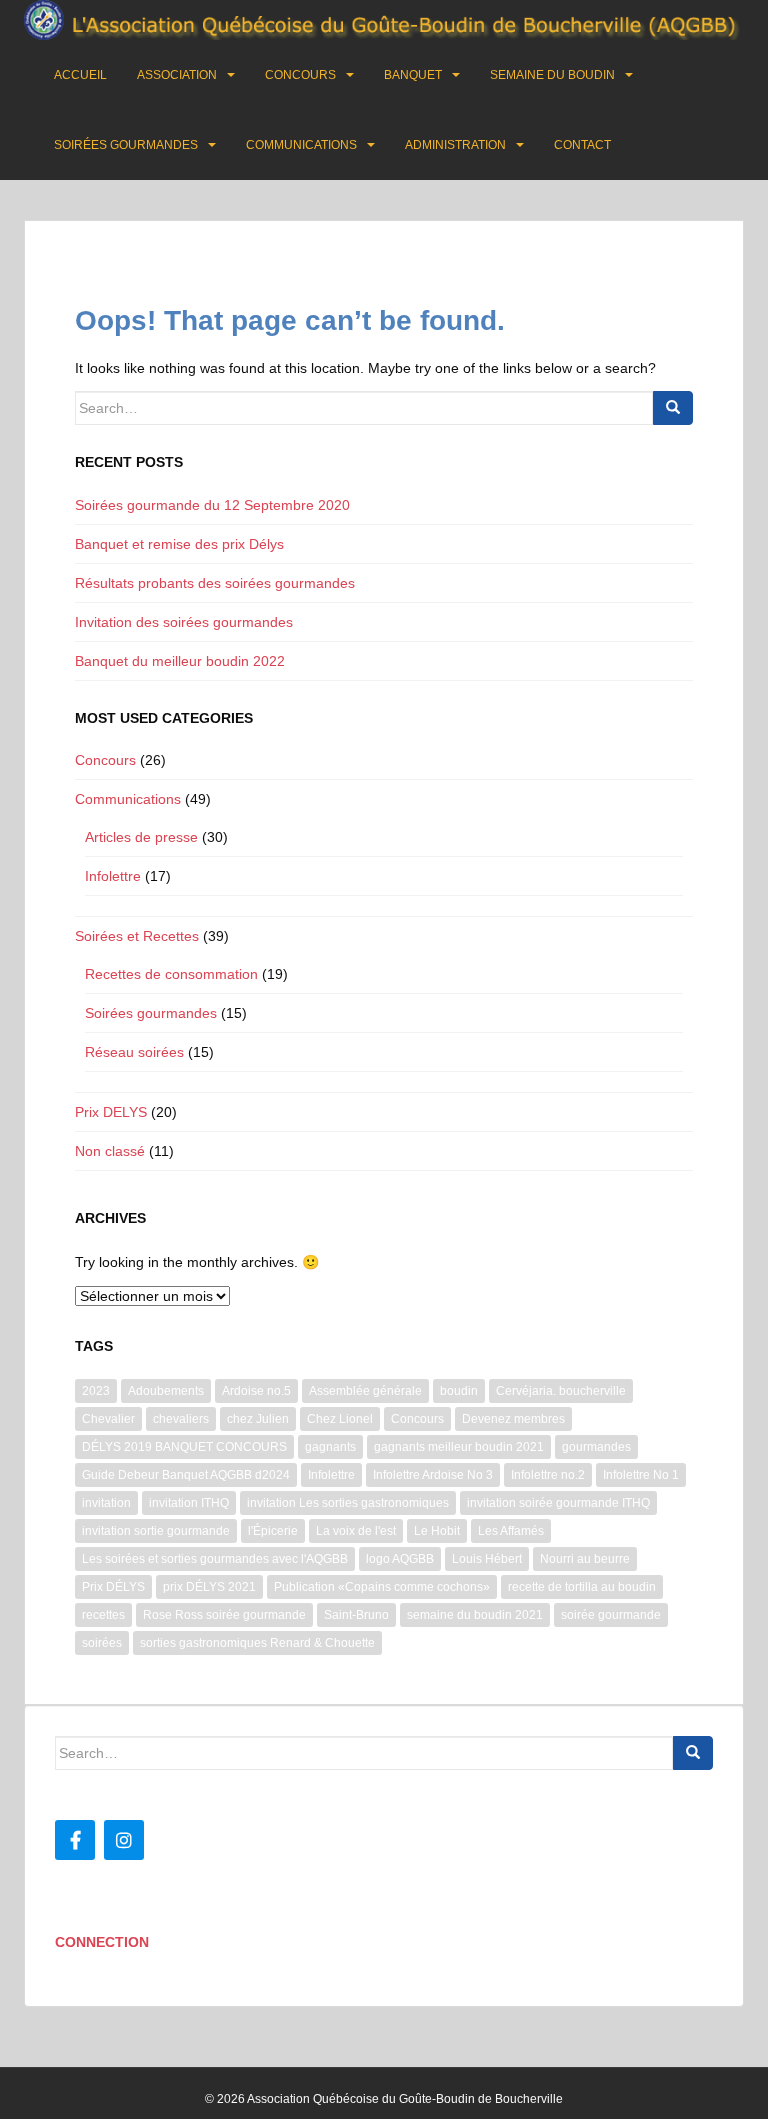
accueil (80, 75)
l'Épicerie (273, 1531)
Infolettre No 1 (641, 1475)
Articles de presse (141, 837)
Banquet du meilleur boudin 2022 (180, 661)
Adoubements (166, 1391)
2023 (96, 1391)
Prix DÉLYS (113, 1587)
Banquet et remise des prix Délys (179, 544)
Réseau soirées (134, 1052)
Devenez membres (513, 1419)
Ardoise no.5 (256, 1391)
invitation (106, 1503)
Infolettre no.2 (548, 1475)
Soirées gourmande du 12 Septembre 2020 (212, 505)
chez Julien (258, 1419)
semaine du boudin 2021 (475, 1615)
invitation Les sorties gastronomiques (348, 1503)
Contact (582, 145)
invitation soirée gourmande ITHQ (558, 1503)
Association (177, 75)
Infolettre (113, 876)
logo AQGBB (400, 1559)
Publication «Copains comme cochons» (382, 1587)
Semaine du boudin (552, 75)
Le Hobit (437, 1531)
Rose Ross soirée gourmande (224, 1615)
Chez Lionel (340, 1419)
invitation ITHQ (189, 1503)
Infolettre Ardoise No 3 (433, 1475)
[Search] (673, 408)
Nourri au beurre (585, 1559)
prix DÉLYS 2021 (209, 1587)
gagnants (330, 1447)
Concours (300, 75)
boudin (459, 1391)
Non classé (110, 1151)
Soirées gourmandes (126, 145)
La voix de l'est (356, 1531)
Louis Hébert (487, 1559)
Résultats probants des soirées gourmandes (215, 583)
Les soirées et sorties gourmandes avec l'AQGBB (215, 1559)
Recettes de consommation (171, 974)
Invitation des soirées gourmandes (184, 622)
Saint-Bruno (356, 1615)
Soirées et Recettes (137, 936)
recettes (103, 1615)
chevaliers (181, 1419)
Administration (455, 145)
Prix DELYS (111, 1112)
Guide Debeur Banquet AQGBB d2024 (186, 1475)
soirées (102, 1643)
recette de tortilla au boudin (582, 1587)
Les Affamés (511, 1531)
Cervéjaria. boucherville (561, 1391)
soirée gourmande (611, 1615)
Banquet (413, 75)
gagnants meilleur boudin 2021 (459, 1447)
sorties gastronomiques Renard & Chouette (257, 1643)
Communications (301, 145)
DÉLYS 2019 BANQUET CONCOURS (184, 1447)
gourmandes (596, 1447)
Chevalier (108, 1419)
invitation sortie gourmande (156, 1531)
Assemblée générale (365, 1391)
